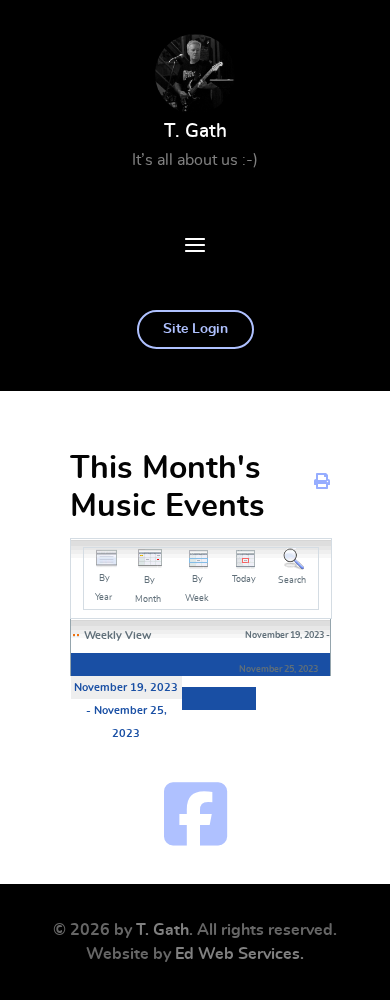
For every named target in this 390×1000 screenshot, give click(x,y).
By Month (148, 590)
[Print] (322, 482)
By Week (197, 589)
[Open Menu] (195, 248)
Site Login (195, 328)
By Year (103, 588)
